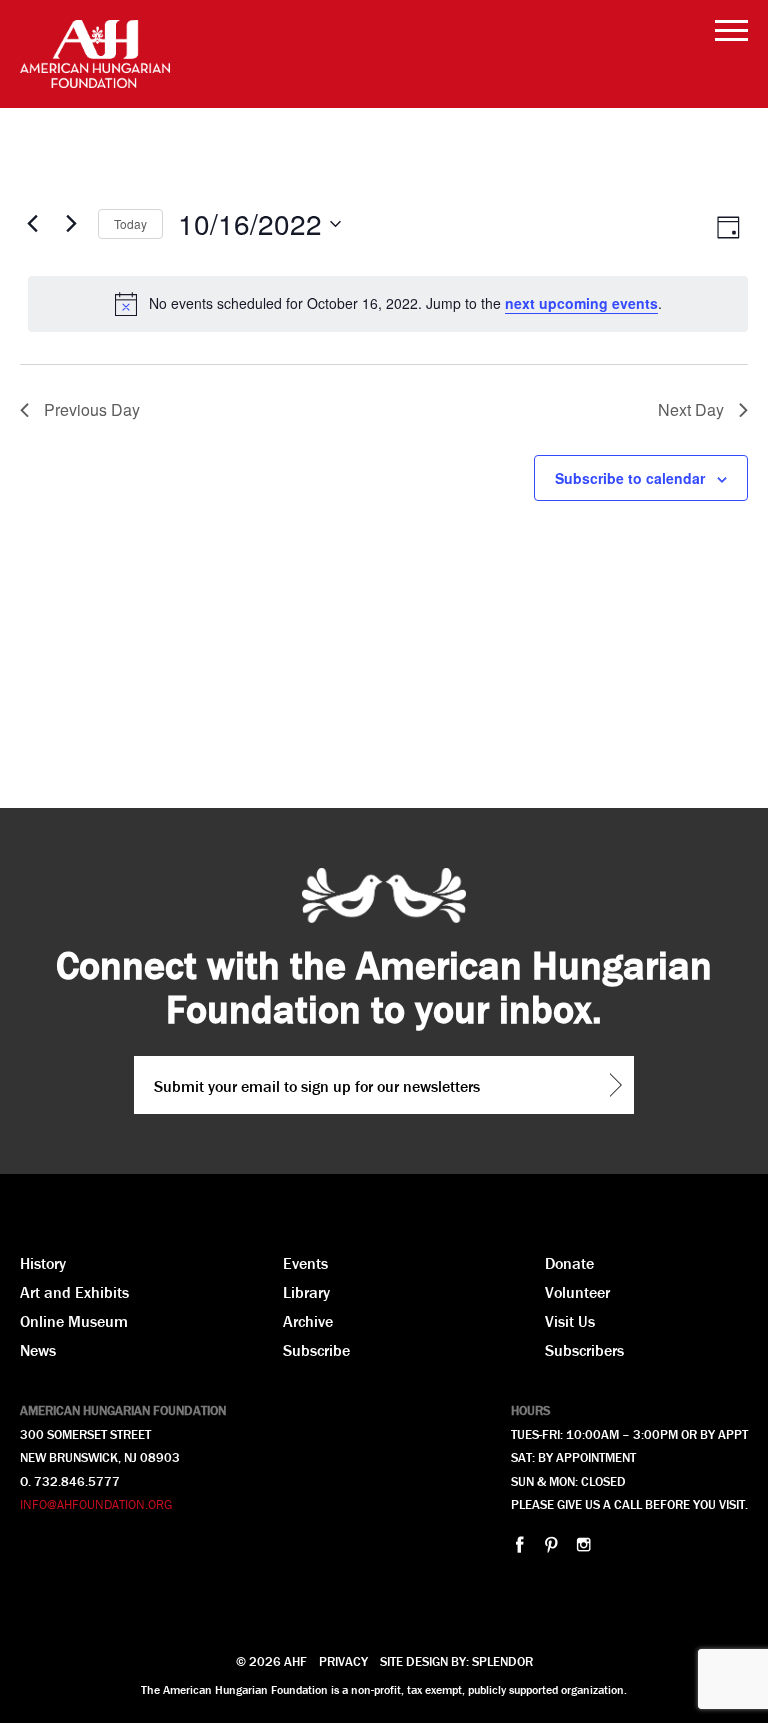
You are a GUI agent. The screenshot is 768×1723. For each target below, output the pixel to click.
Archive (308, 1321)
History (43, 1263)
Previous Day (92, 409)
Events (305, 1263)
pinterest (551, 1544)
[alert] (388, 304)
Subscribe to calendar (630, 478)
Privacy (343, 1661)
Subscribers (584, 1350)
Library (306, 1292)
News (38, 1350)
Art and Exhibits (74, 1292)
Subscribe (316, 1350)
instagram (583, 1544)
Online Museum (74, 1321)
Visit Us (570, 1321)
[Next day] (71, 224)
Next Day (691, 409)
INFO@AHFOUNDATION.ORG (96, 1504)
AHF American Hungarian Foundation (95, 54)
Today (130, 223)
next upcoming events (581, 303)
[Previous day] (32, 224)
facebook (519, 1544)
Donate (569, 1263)
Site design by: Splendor (456, 1661)
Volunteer (577, 1292)
